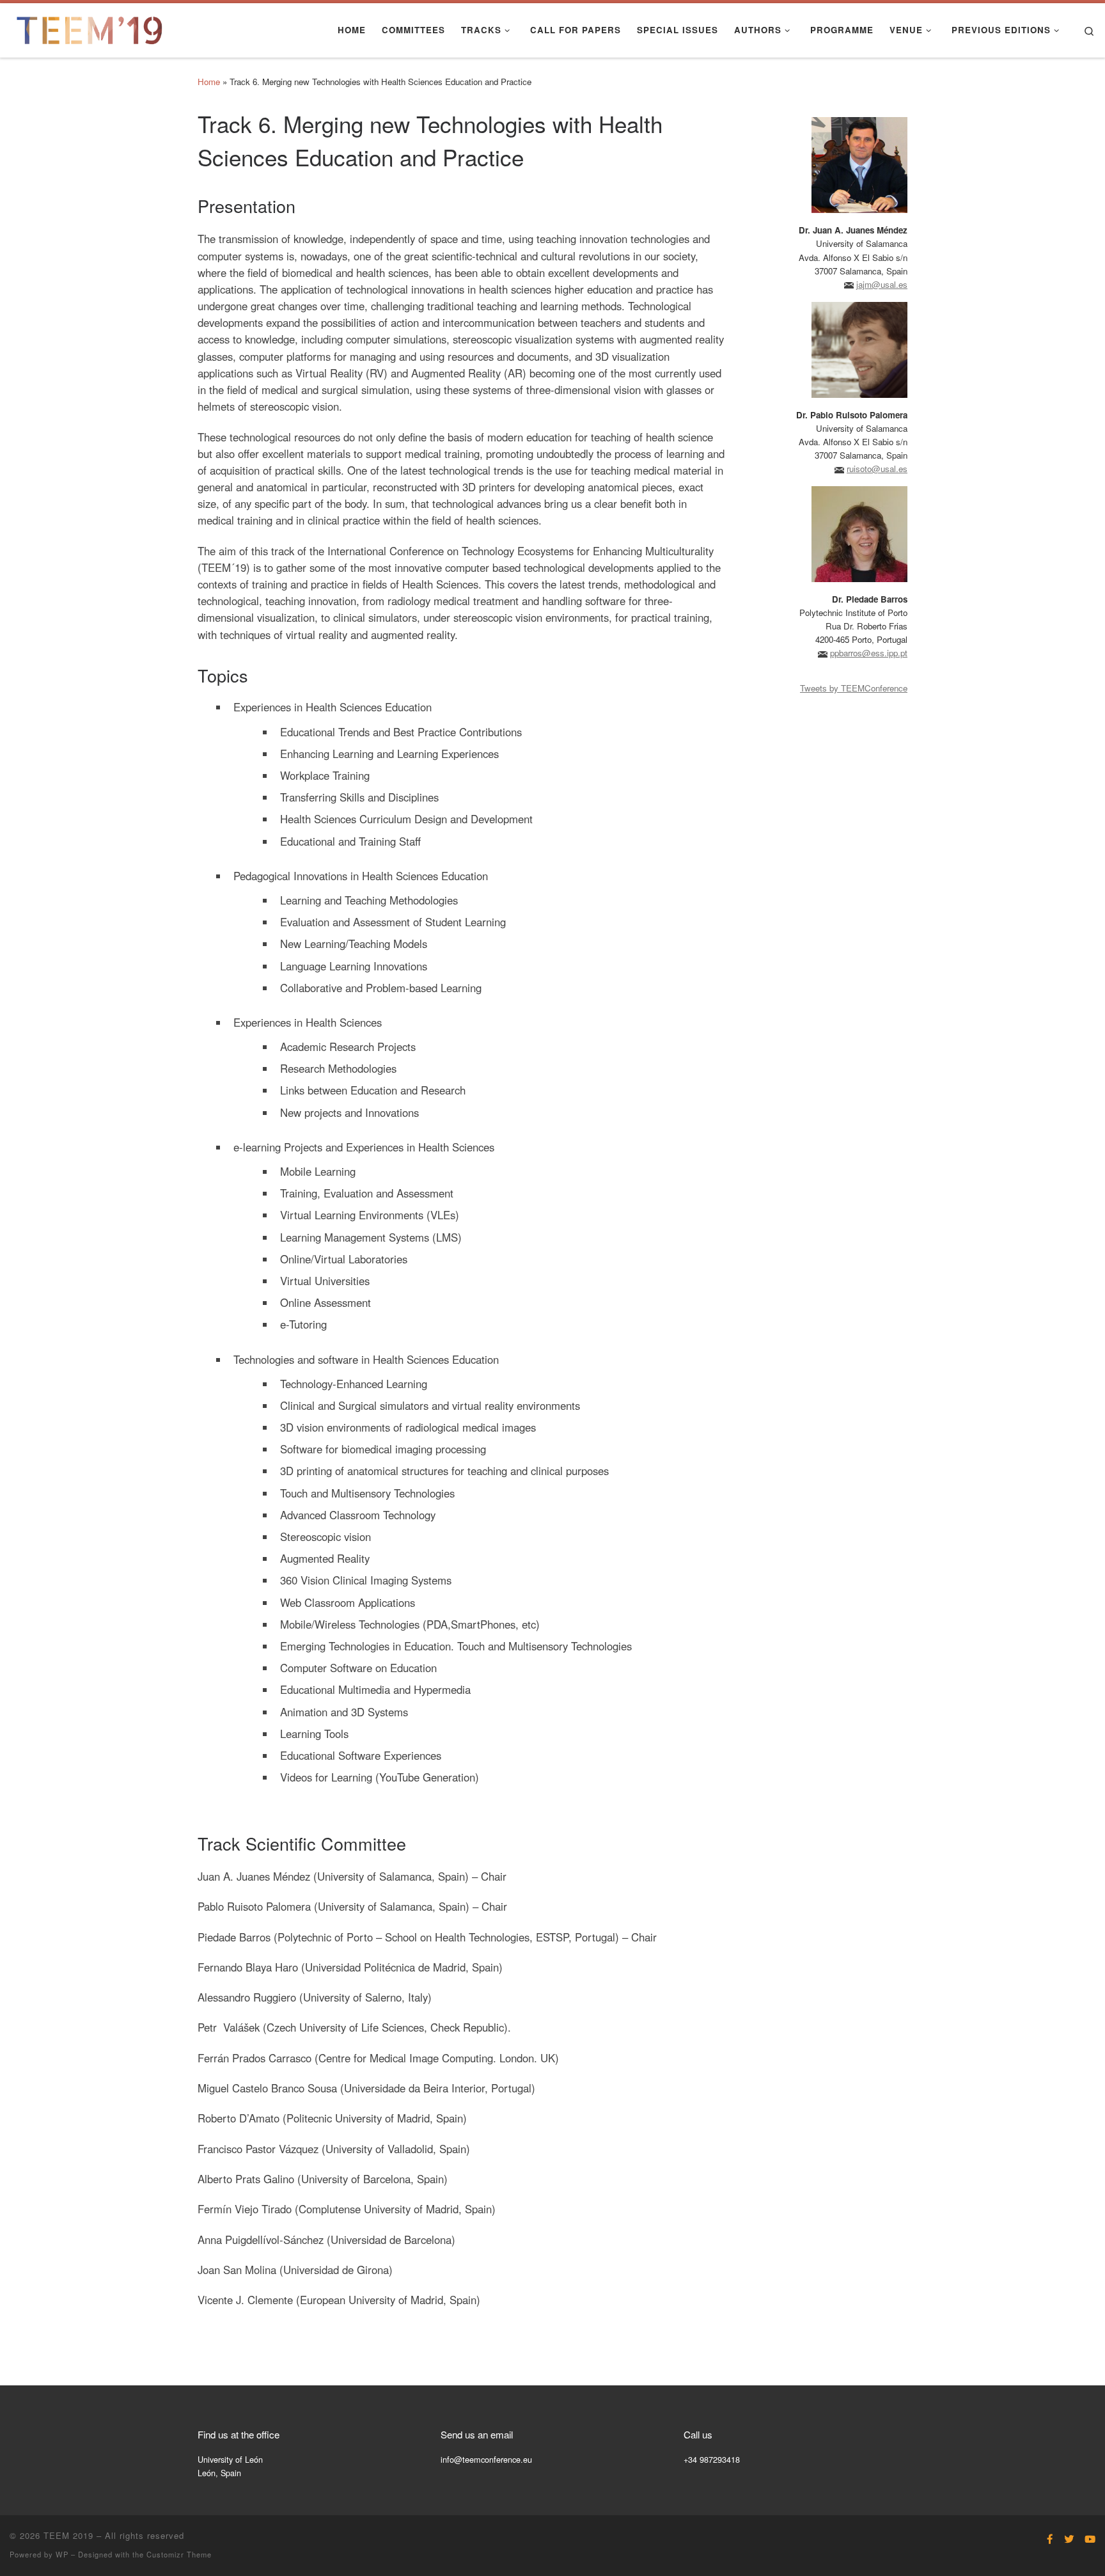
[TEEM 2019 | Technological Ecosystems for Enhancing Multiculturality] (90, 27)
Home (209, 82)
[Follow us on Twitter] (1069, 2539)
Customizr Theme (179, 2554)
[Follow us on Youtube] (1090, 2539)
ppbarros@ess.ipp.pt (869, 653)
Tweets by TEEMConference (854, 688)
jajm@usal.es (882, 284)
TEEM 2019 (68, 2535)
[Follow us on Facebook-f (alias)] (1050, 2539)
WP (62, 2554)
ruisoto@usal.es (877, 469)
